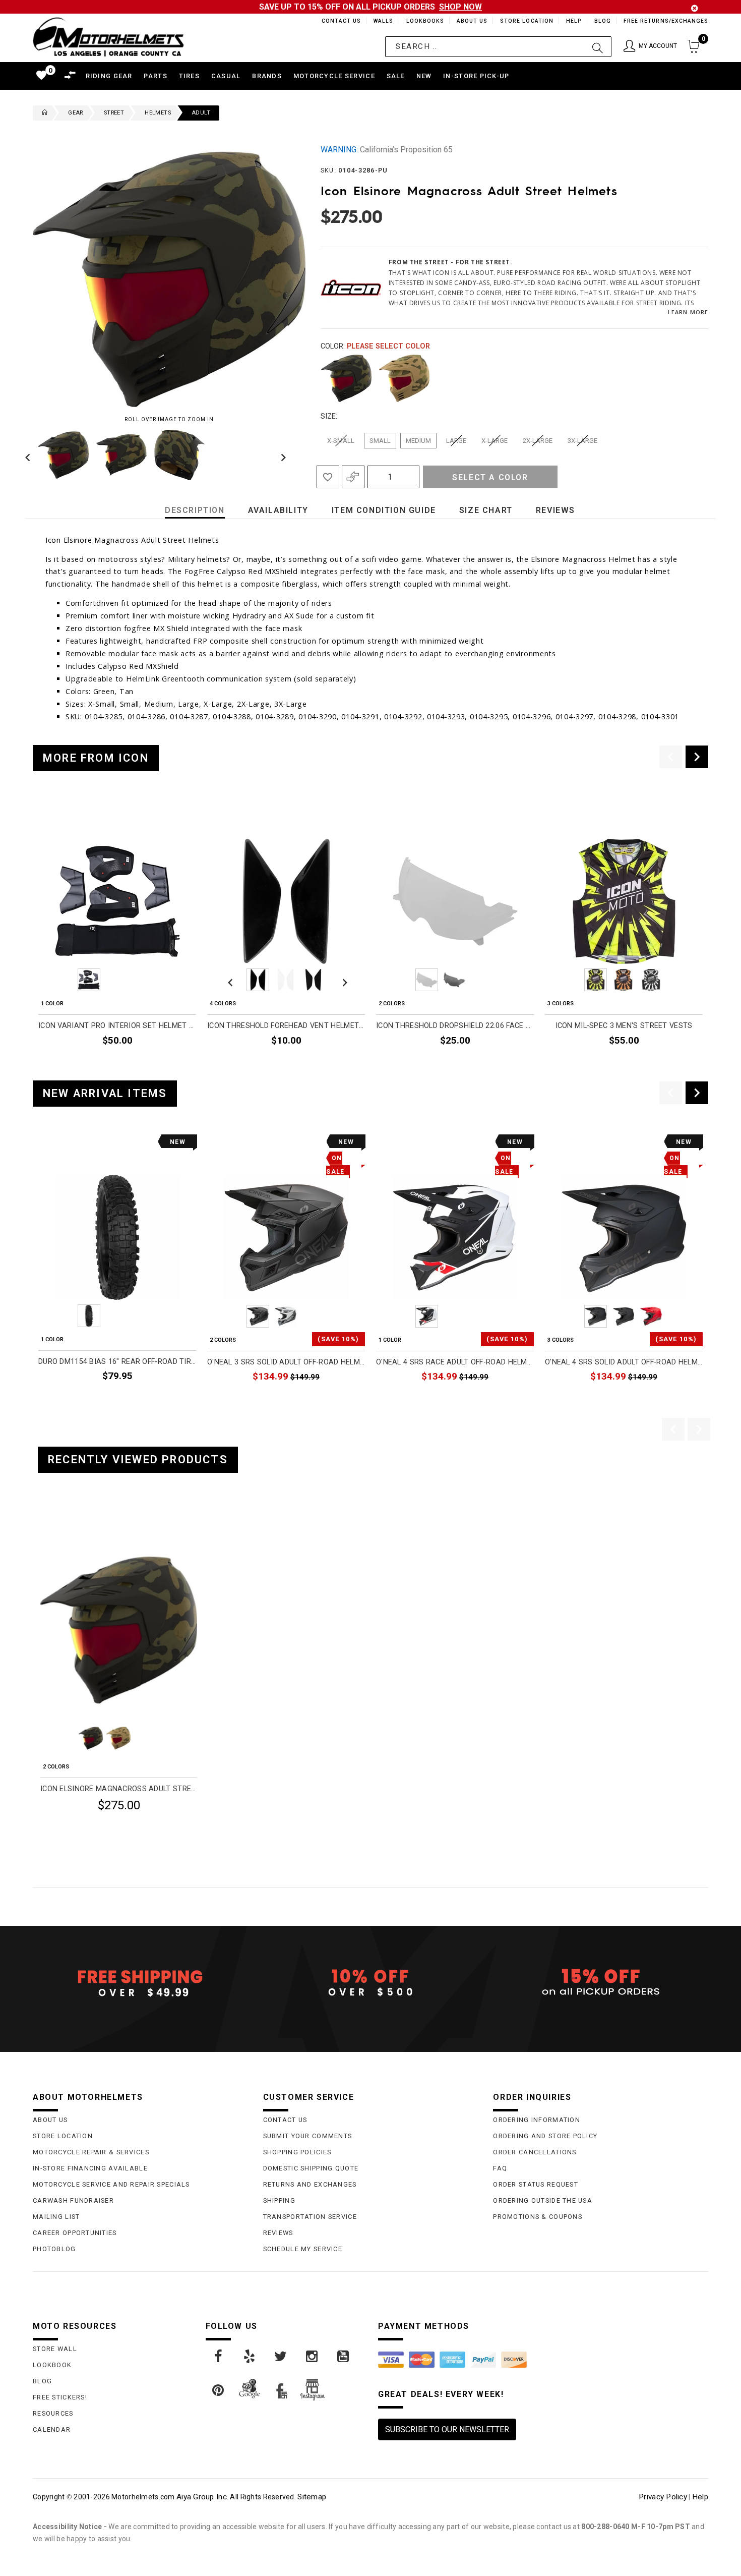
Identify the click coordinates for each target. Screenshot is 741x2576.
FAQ (500, 2168)
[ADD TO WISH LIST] (46, 1525)
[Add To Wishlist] (328, 477)
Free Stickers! (60, 2397)
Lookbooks (423, 21)
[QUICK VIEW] (82, 1525)
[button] (650, 47)
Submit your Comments (308, 2136)
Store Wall (55, 2349)
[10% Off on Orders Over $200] (371, 1983)
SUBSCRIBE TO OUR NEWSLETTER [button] (447, 2429)
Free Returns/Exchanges (666, 21)
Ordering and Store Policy (545, 2136)
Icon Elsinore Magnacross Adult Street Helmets (119, 1789)
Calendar (52, 2429)
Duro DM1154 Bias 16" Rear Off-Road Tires (117, 1362)
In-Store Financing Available (90, 2168)
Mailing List (56, 2217)
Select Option (155, 1830)
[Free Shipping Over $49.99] (140, 1983)
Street (114, 113)
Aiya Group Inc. (202, 2497)
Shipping (279, 2200)
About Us (470, 21)
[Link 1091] (219, 2357)
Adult (201, 113)
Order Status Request (536, 2184)
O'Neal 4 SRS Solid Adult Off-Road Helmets (624, 1362)
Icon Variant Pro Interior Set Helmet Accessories (117, 1026)
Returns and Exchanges (310, 2184)
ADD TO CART (172, 1399)
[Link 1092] (250, 2357)
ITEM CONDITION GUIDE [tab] (384, 510)
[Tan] (404, 378)
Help (573, 21)
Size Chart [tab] (486, 510)
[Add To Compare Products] (353, 477)
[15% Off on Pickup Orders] (601, 1983)
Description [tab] (195, 510)
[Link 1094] (313, 2357)
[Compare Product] (64, 1525)
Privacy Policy (663, 2497)
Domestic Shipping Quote (311, 2168)
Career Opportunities (75, 2233)
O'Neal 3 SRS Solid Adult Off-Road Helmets (286, 1362)
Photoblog (54, 2249)
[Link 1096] (219, 2390)
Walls (381, 21)
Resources (53, 2413)
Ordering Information (537, 2120)
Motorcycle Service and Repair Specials (111, 2184)
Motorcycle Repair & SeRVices (91, 2152)
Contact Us (337, 21)
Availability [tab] (278, 510)
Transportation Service (310, 2217)
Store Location (526, 21)
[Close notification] (695, 8)
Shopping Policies (297, 2152)
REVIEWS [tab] (555, 510)
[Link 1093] (281, 2357)
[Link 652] (42, 113)
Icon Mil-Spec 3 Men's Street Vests (624, 1026)
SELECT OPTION (169, 1064)
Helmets (158, 113)
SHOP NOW (460, 7)
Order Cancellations (535, 2152)
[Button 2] (598, 47)
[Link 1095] (344, 2357)
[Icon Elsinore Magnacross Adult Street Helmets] (119, 1630)
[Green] (346, 378)
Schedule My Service (303, 2249)
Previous (30, 455)
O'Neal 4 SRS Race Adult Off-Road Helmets (455, 1362)
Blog (602, 21)
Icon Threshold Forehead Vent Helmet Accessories (286, 1026)
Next (281, 455)
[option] (117, 935)
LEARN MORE (688, 312)
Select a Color (490, 477)
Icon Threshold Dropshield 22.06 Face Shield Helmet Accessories (455, 1026)
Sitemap (312, 2497)
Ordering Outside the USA (543, 2200)
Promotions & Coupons (538, 2217)
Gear (76, 113)
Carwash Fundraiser (73, 2200)
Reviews (278, 2233)
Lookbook (52, 2365)
